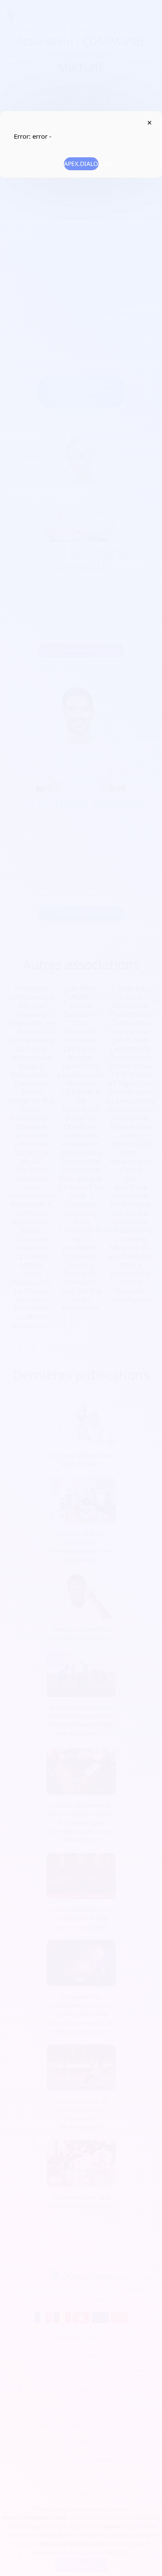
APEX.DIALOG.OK (81, 164)
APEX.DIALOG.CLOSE (149, 123)
